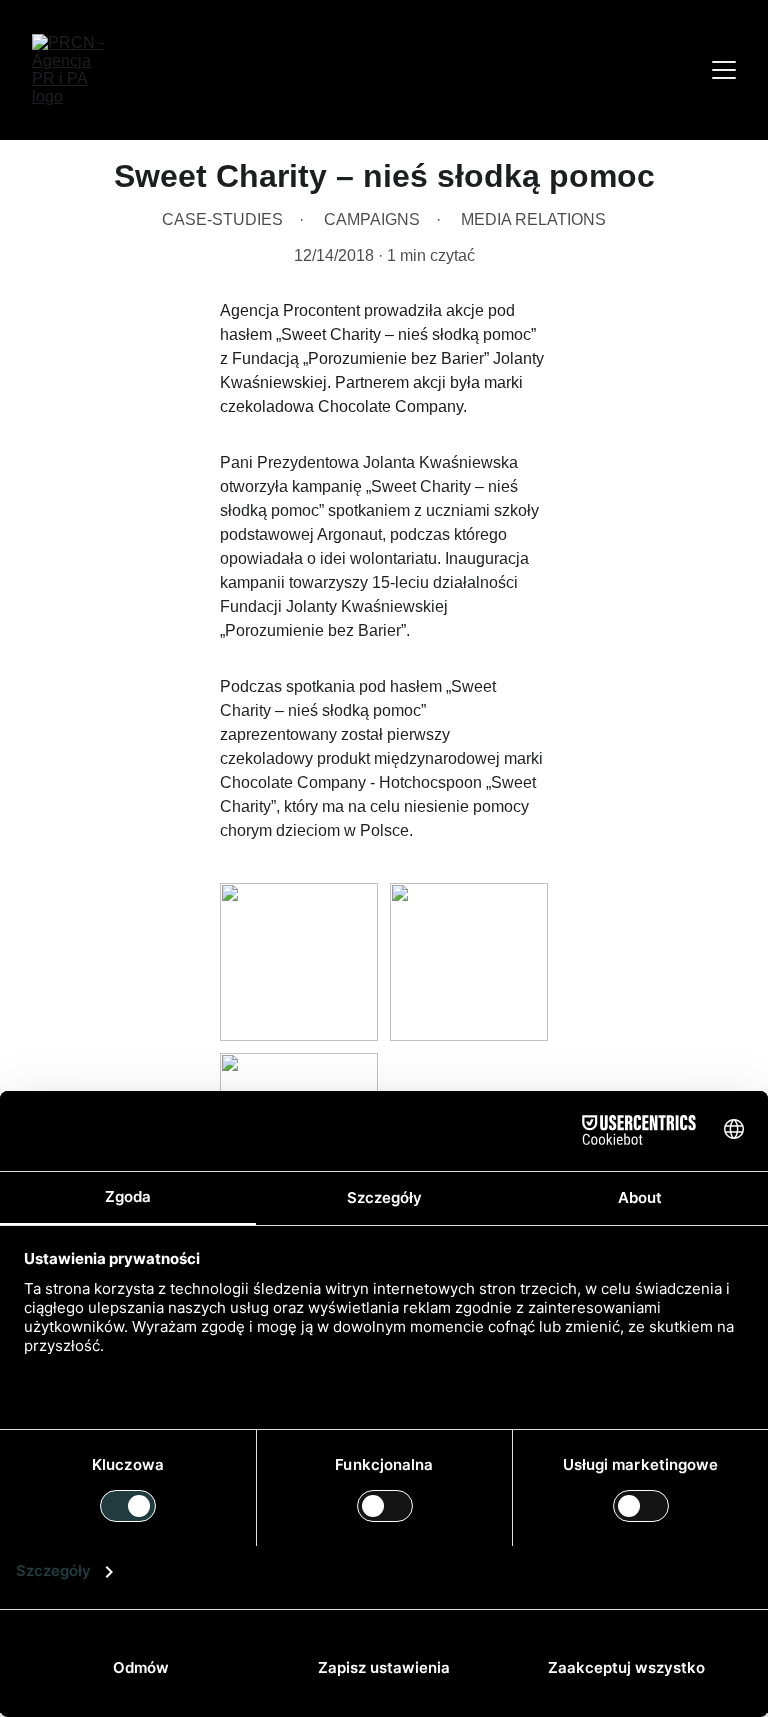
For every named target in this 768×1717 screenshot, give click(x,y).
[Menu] (724, 70)
